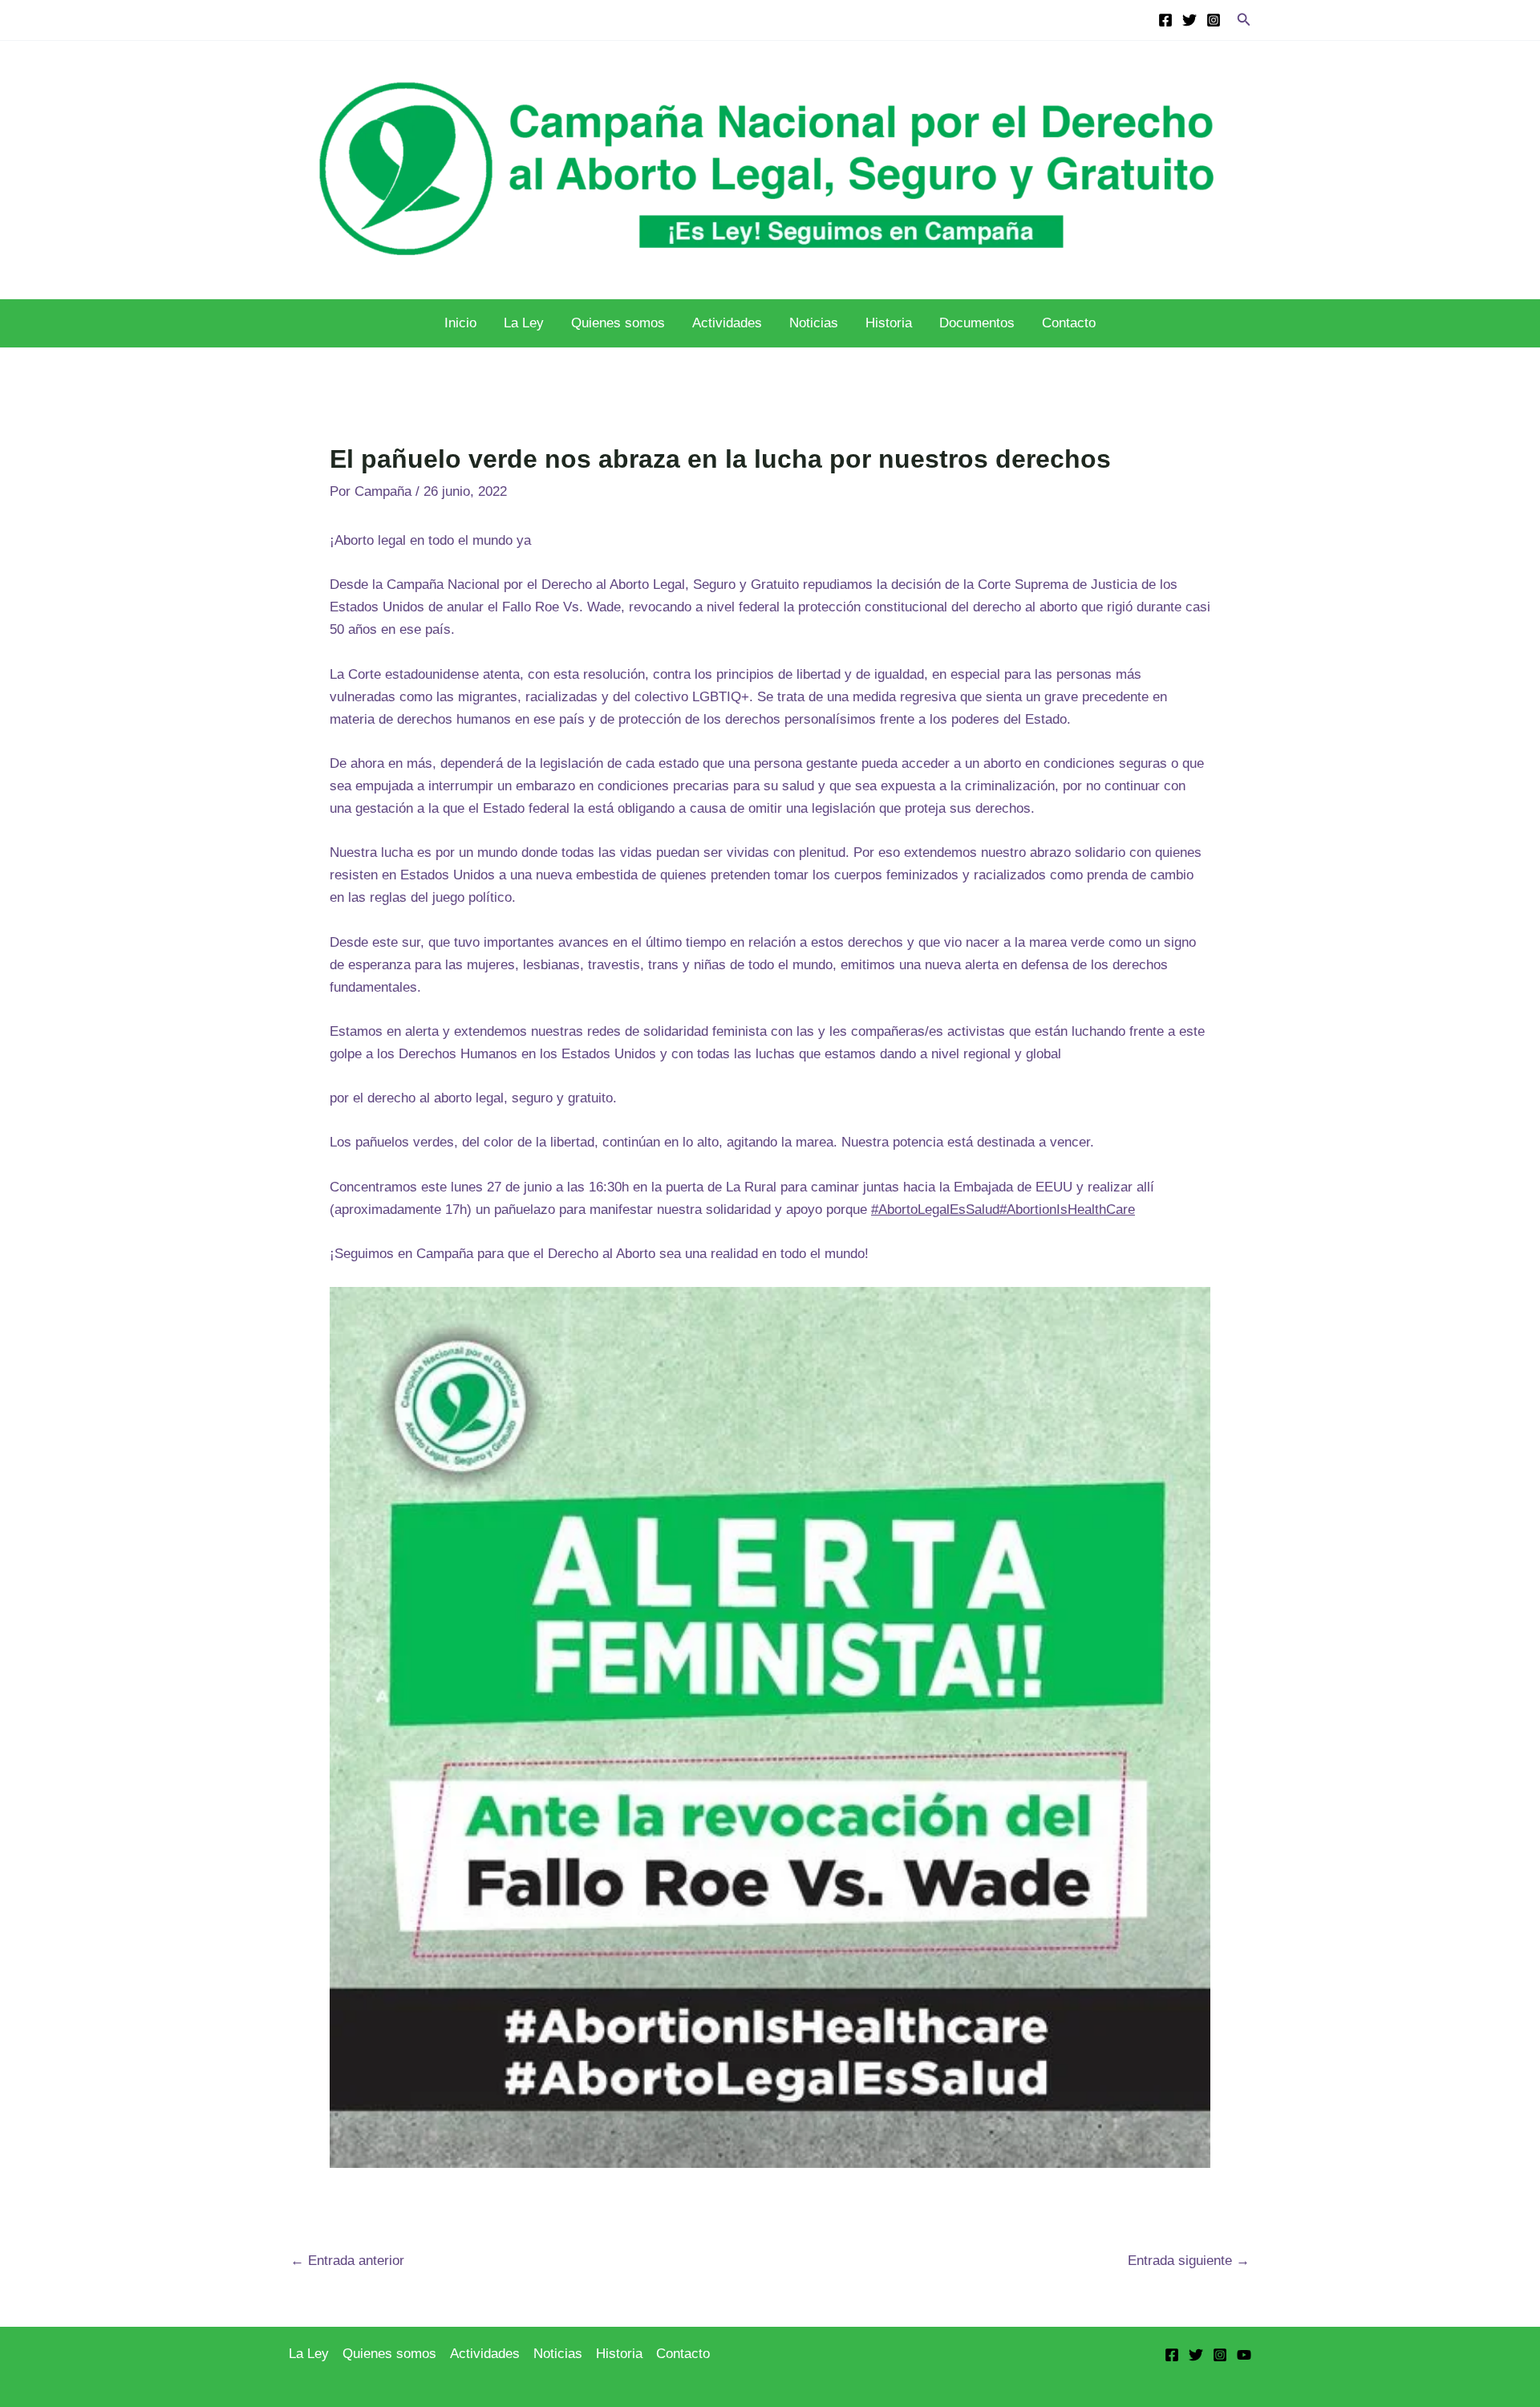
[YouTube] (1244, 2355)
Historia (889, 323)
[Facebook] (1165, 20)
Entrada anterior (347, 2261)
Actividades (727, 323)
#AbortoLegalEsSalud (935, 1210)
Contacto (1069, 323)
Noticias (814, 323)
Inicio (460, 323)
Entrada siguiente (1189, 2261)
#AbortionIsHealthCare (1067, 1210)
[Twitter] (1189, 20)
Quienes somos (618, 323)
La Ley (524, 323)
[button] (1244, 20)
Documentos (977, 323)
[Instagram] (1214, 20)
